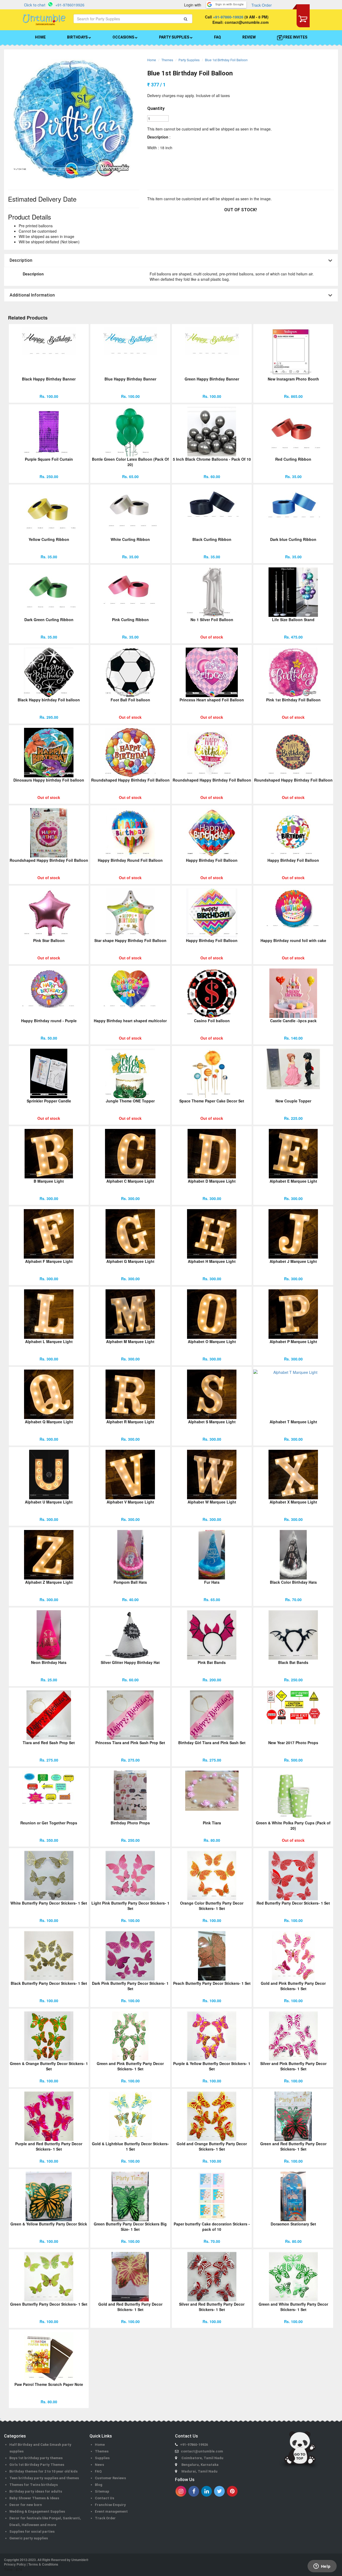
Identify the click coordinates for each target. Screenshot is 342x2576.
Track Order (262, 5)
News (99, 2465)
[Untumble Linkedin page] (207, 2491)
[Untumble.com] (44, 20)
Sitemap (102, 2491)
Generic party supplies (29, 2538)
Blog (99, 2485)
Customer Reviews (110, 2478)
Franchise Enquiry (110, 2505)
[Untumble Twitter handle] (219, 2491)
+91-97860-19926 (228, 17)
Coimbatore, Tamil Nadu (202, 2458)
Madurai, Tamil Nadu (199, 2471)
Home (152, 60)
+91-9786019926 (70, 5)
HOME (40, 37)
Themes (167, 60)
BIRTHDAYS (78, 37)
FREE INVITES (295, 37)
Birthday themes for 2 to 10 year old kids (43, 2471)
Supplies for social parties (32, 2531)
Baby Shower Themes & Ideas (34, 2498)
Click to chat (35, 5)
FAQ (217, 37)
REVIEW (249, 37)
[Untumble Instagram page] (181, 2491)
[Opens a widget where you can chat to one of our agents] (322, 2567)
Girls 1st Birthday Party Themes (37, 2465)
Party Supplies (189, 60)
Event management (111, 2511)
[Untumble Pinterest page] (232, 2491)
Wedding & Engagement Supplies (37, 2511)
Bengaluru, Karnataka (200, 2465)
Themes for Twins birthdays (34, 2485)
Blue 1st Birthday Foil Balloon (226, 60)
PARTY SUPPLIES (174, 37)
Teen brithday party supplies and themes (44, 2478)
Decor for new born (26, 2505)
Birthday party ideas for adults (36, 2491)
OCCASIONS (124, 37)
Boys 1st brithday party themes (36, 2458)
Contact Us (104, 2498)
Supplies (102, 2458)
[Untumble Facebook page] (194, 2491)
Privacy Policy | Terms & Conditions (31, 2564)
